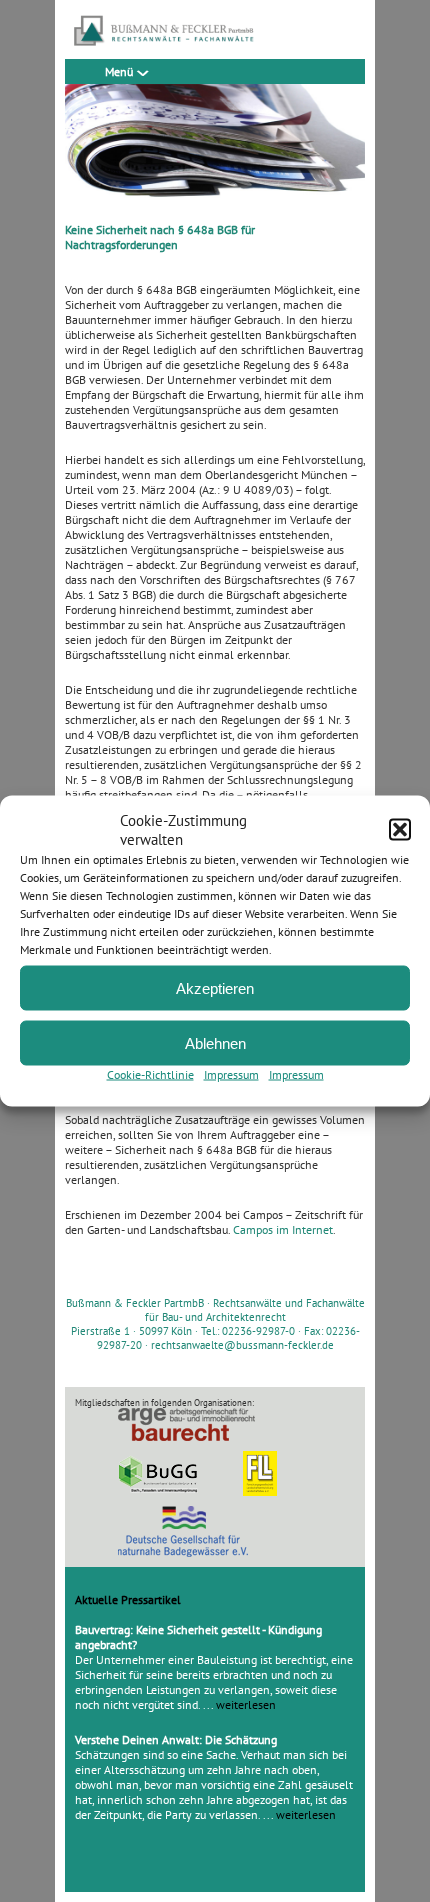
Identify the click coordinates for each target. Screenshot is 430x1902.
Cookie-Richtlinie (150, 1074)
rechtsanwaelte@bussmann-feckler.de (242, 1345)
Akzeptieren (215, 987)
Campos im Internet (283, 1229)
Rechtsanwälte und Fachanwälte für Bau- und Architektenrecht (255, 1310)
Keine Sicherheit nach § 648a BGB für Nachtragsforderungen (160, 237)
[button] (400, 830)
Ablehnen (215, 1042)
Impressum (231, 1074)
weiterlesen (246, 1704)
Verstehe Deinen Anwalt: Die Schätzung (176, 1739)
